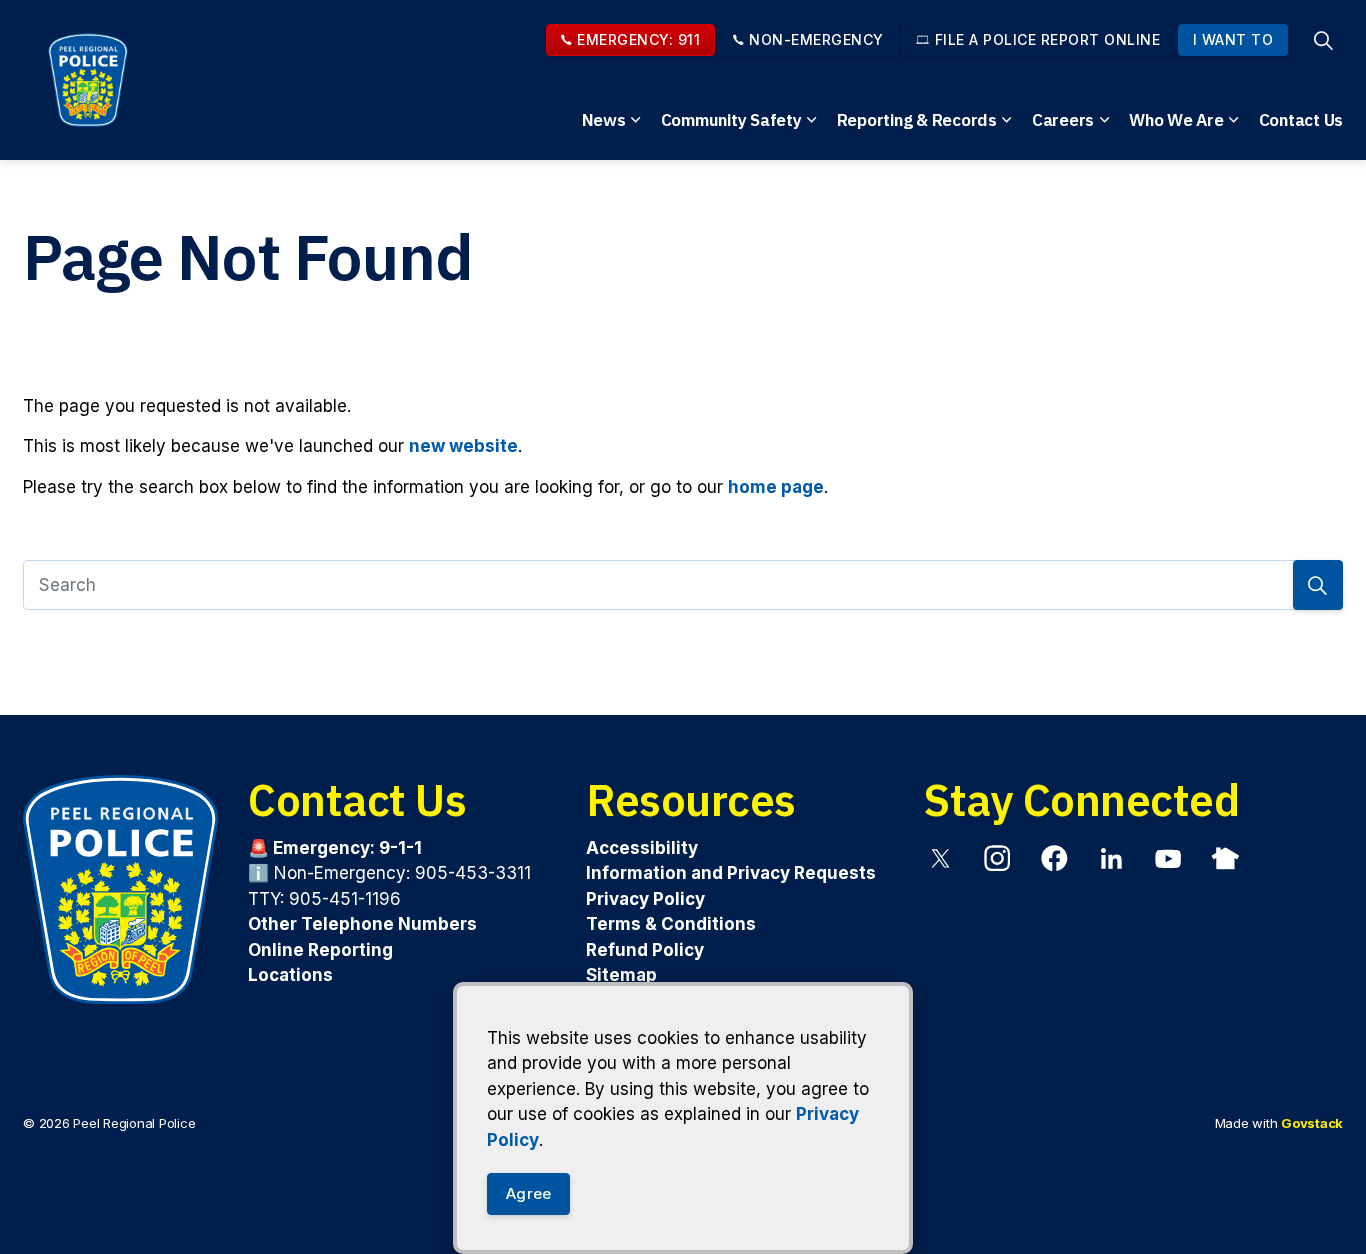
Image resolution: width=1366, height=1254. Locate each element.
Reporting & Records (917, 120)
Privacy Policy (645, 899)
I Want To (1233, 39)
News (604, 120)
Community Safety (731, 120)
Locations (290, 975)
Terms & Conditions (671, 924)
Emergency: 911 (638, 39)
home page (776, 487)
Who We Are (1176, 120)
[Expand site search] (1323, 40)
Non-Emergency (816, 39)
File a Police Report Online (1048, 39)
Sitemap (621, 975)
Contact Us (1301, 120)
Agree (528, 1193)
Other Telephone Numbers (362, 924)
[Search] (1318, 585)
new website (463, 446)
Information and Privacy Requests (731, 873)
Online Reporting (320, 950)
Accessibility (642, 848)
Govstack (1312, 1123)
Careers (1063, 120)
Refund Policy (645, 950)
